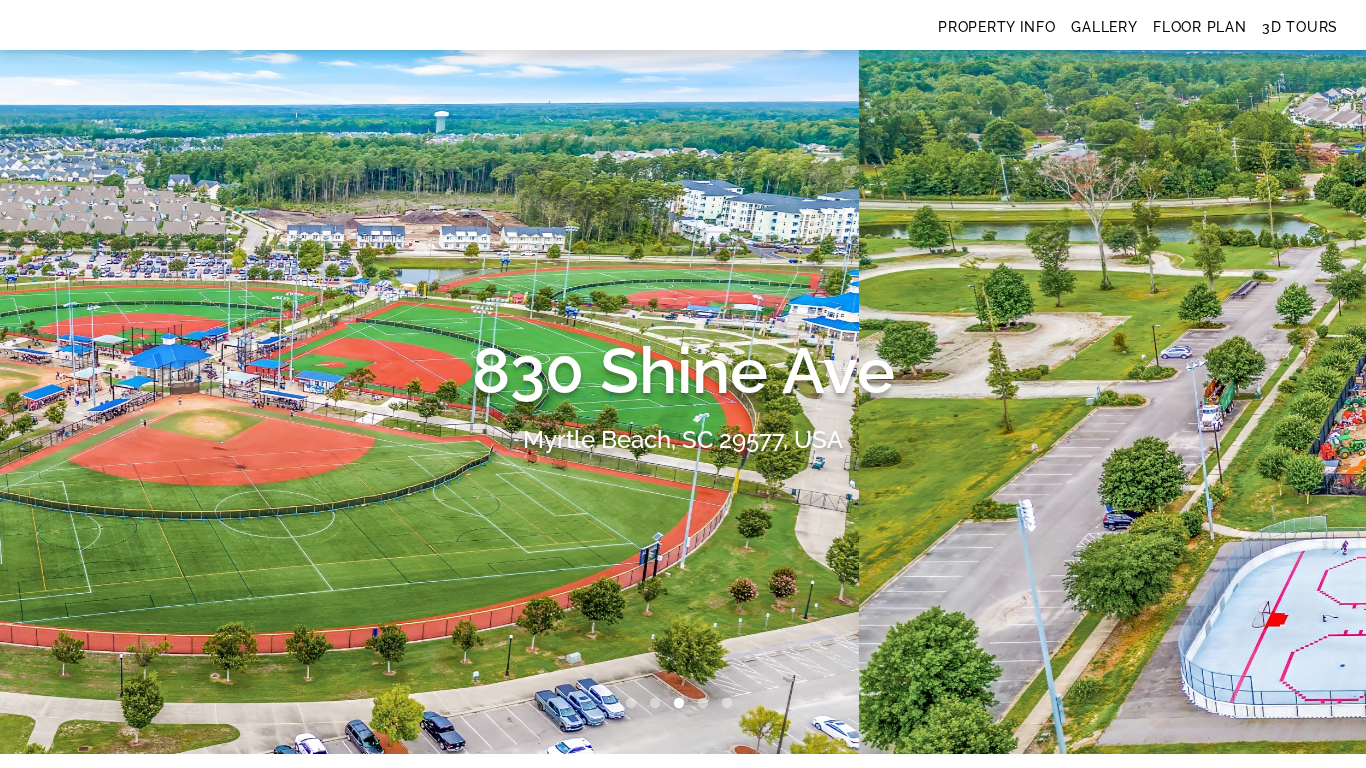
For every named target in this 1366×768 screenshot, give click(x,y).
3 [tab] (683, 704)
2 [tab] (659, 704)
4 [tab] (707, 704)
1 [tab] (635, 704)
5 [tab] (731, 704)
